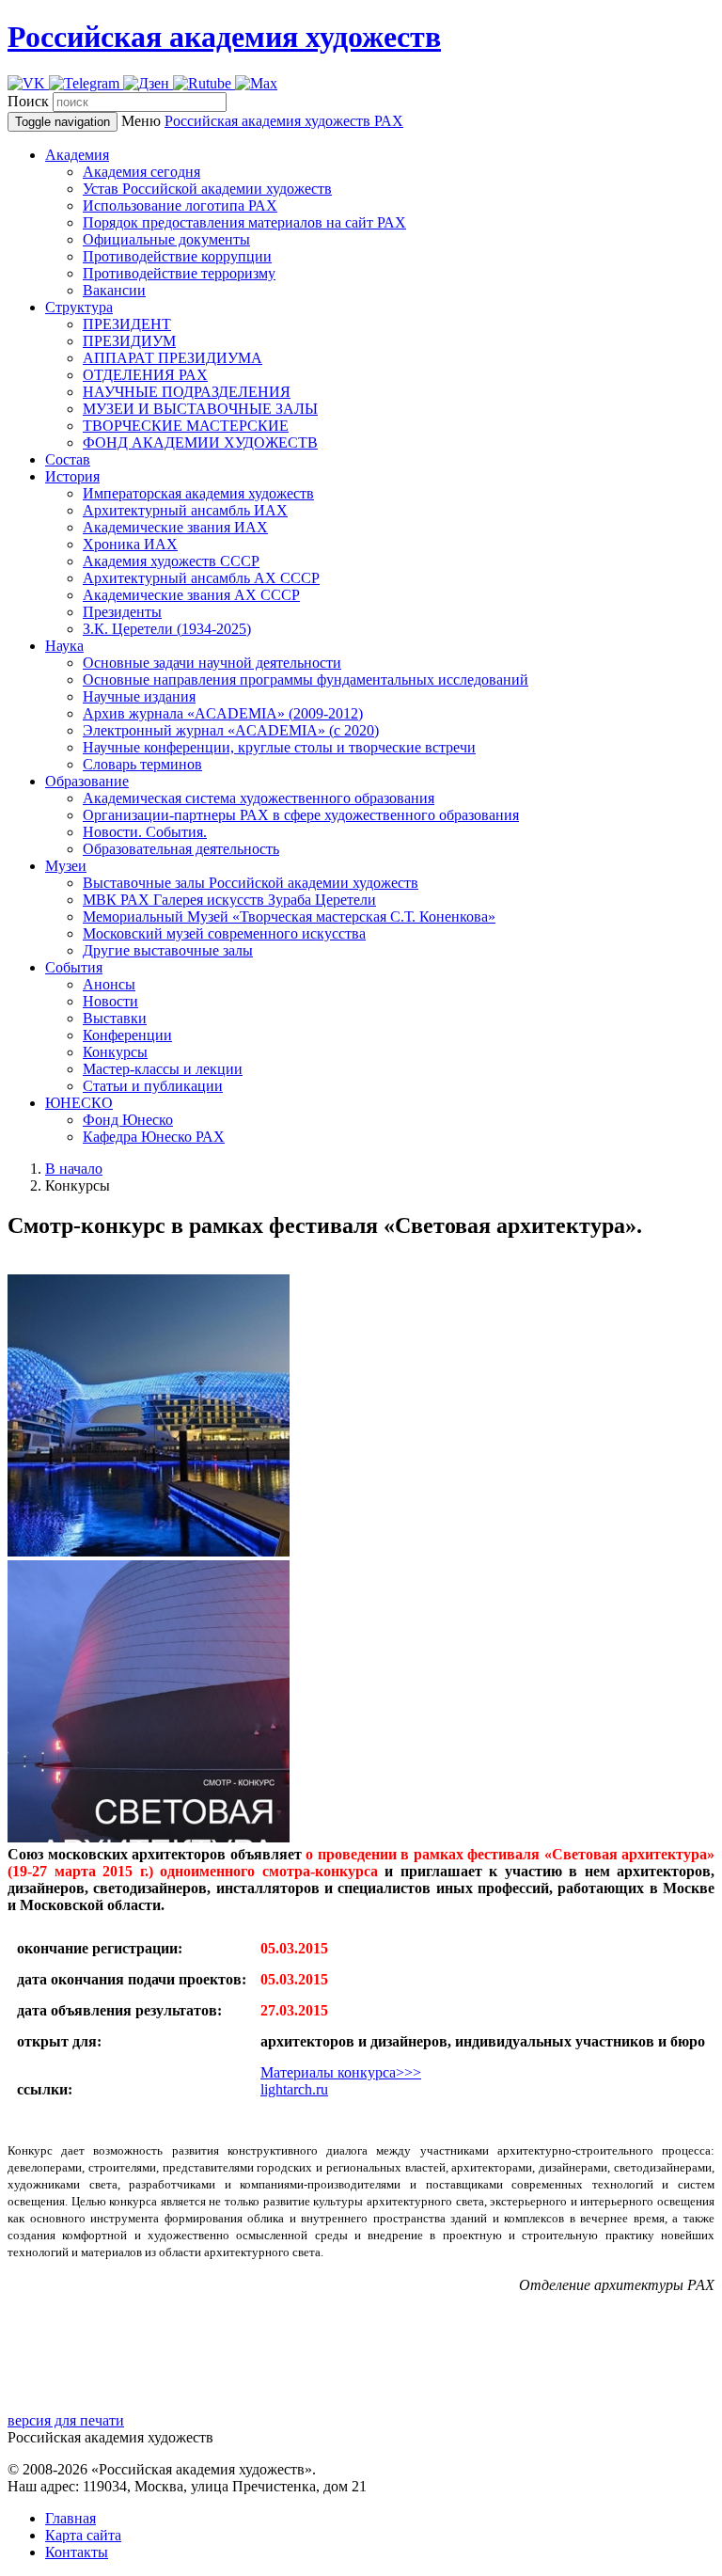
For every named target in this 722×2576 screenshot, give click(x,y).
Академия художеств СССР (171, 561)
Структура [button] (79, 307)
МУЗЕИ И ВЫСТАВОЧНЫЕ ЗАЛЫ (200, 409)
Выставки (115, 1018)
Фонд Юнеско (128, 1120)
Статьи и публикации (153, 1086)
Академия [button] (77, 155)
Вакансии (114, 290)
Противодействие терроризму (179, 273)
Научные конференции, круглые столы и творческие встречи (279, 747)
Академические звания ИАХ (175, 527)
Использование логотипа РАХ (180, 205)
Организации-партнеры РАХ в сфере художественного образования (301, 815)
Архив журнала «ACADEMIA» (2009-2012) (223, 713)
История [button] (72, 476)
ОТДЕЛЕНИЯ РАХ (145, 375)
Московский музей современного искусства (224, 933)
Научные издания (139, 696)
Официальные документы (166, 239)
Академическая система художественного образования (259, 798)
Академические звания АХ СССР (191, 595)
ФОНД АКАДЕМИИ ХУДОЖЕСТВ (200, 443)
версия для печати (66, 2420)
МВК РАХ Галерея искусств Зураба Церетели (229, 900)
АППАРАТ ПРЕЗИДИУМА (173, 358)
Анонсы (109, 984)
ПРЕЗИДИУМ (129, 341)
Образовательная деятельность (181, 849)
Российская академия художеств (224, 37)
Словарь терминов (142, 764)
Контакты (77, 2552)
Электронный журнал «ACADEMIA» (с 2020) (231, 730)
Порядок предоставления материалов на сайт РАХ (244, 222)
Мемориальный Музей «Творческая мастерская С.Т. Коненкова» (289, 917)
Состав (68, 459)
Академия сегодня (141, 172)
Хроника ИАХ (130, 544)
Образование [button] (87, 781)
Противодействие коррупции (177, 256)
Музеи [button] (66, 866)
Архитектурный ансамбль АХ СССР (201, 578)
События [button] (74, 967)
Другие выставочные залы (168, 950)
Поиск (28, 101)
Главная (71, 2518)
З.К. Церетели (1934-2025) (167, 629)
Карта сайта (83, 2535)
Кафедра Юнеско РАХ (154, 1137)
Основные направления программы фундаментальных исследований (306, 680)
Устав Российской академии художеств (207, 189)
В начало (74, 1169)
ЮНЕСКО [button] (79, 1103)
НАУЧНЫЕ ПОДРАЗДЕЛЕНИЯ (187, 392)
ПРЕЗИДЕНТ (127, 324)
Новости (110, 1001)
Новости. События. (145, 832)
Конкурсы (115, 1052)
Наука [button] (64, 646)
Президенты (122, 612)
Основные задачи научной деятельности (212, 663)
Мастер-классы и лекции (163, 1069)
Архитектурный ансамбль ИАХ (185, 510)
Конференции (127, 1035)
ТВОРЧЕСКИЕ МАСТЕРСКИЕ (186, 426)
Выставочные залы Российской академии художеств (251, 883)
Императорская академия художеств (198, 493)
